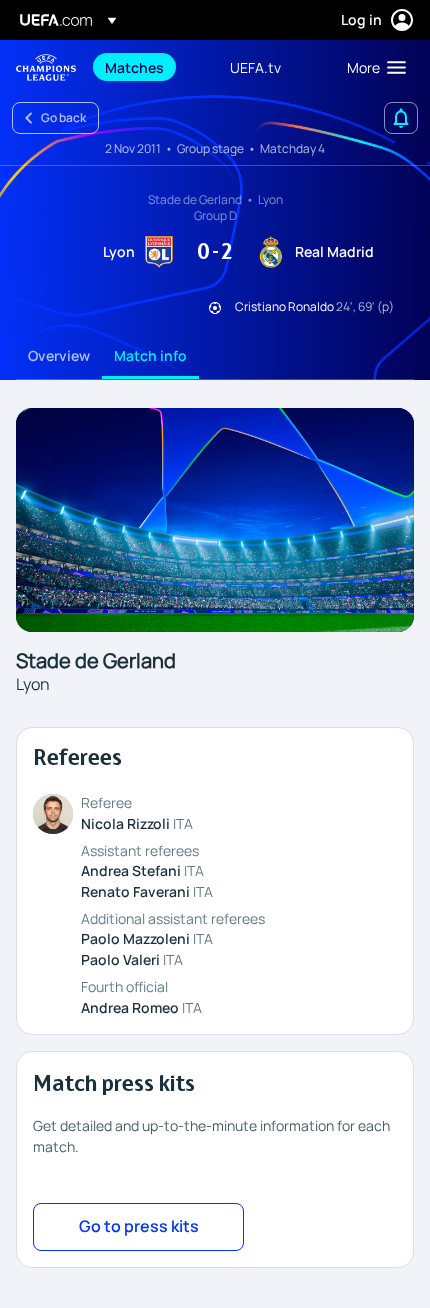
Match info (150, 355)
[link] (134, 67)
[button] (372, 67)
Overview (59, 355)
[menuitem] (150, 67)
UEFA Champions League (46, 67)
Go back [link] (63, 117)
